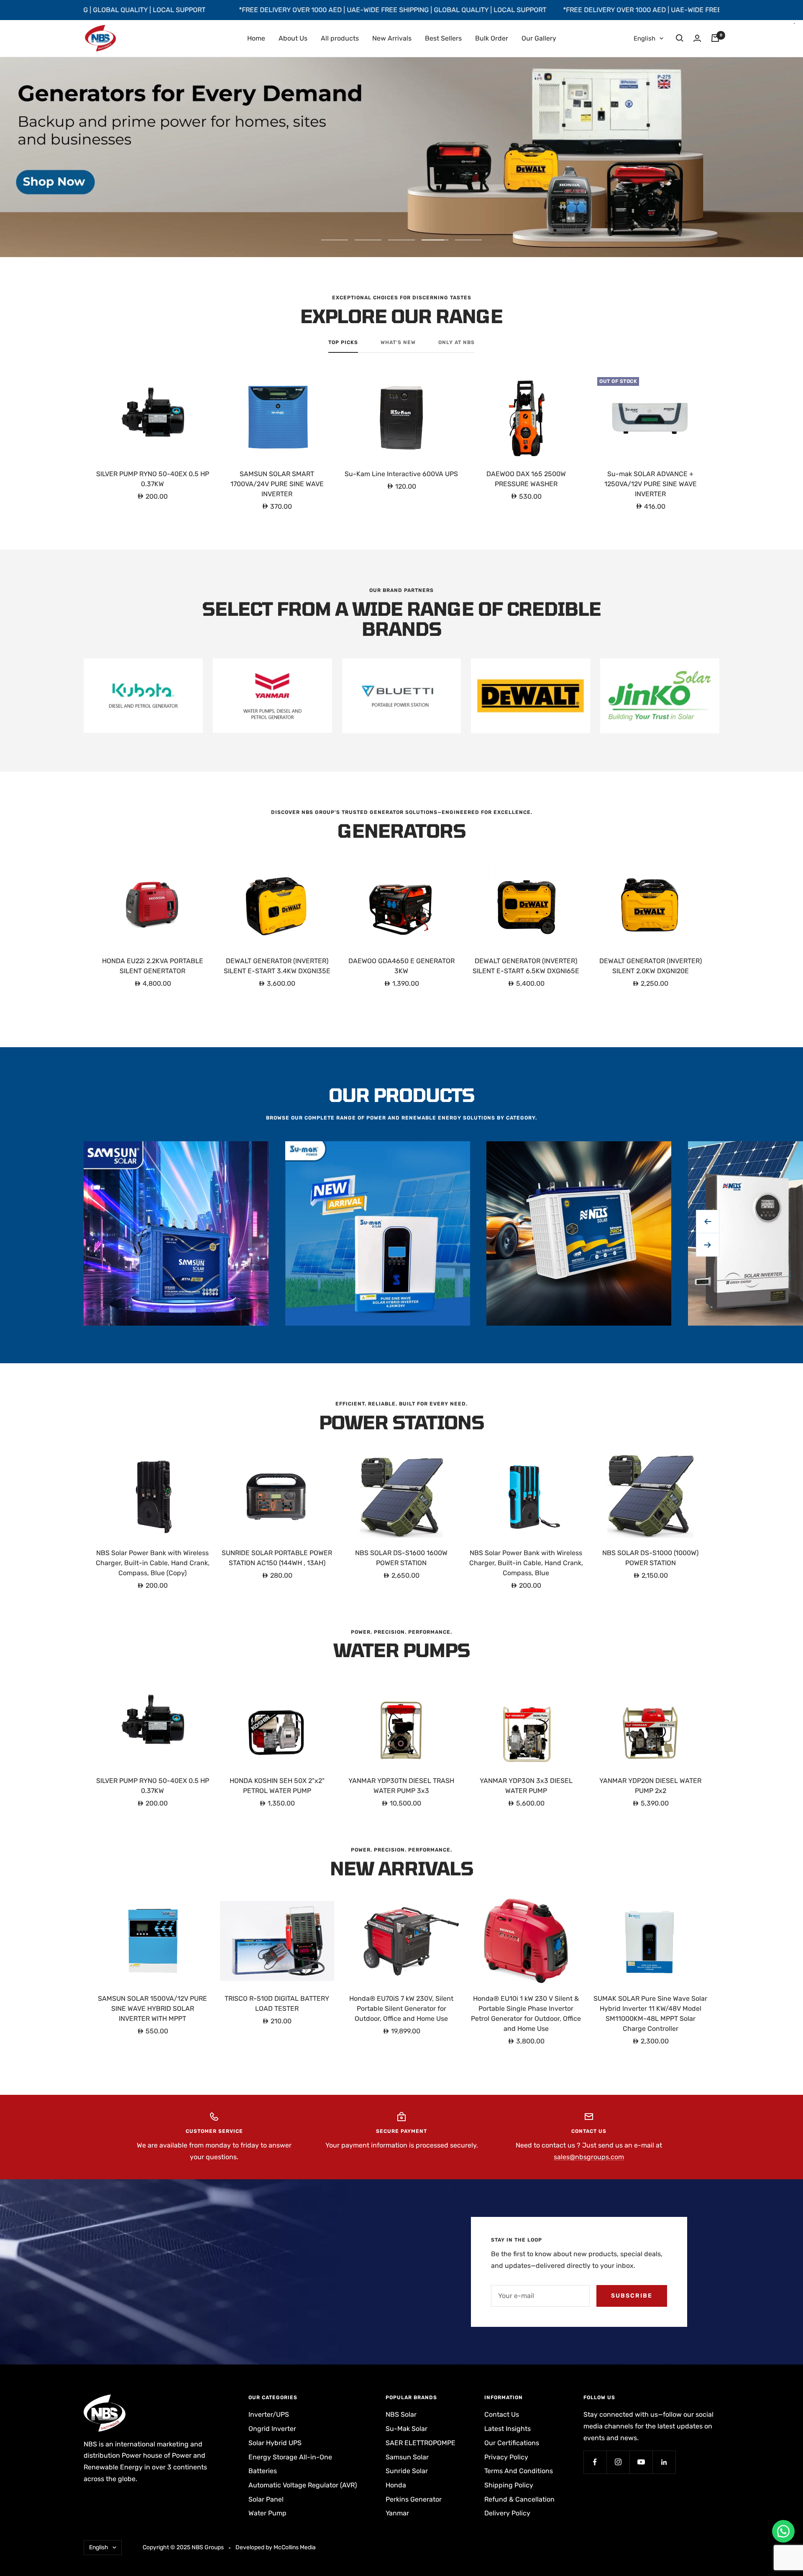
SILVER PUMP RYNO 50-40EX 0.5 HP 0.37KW (153, 479)
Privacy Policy (506, 2457)
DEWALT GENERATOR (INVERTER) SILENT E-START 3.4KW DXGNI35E (277, 966)
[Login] (697, 38)
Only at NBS (456, 342)
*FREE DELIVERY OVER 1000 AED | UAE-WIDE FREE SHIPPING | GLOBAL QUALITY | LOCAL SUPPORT (262, 10)
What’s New (398, 342)
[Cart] (715, 38)
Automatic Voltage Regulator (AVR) (303, 2485)
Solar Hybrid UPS (275, 2443)
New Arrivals (392, 38)
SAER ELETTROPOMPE (421, 2443)
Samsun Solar (407, 2457)
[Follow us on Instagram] (618, 2462)
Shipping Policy (509, 2485)
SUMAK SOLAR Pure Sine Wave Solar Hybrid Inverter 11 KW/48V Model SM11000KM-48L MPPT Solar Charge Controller (650, 2014)
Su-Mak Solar (407, 2429)
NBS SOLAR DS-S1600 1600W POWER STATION (401, 1558)
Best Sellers (443, 38)
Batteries (263, 2471)
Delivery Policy (507, 2513)
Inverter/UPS (269, 2414)
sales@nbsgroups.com (589, 2157)
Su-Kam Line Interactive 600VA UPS (401, 474)
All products (340, 38)
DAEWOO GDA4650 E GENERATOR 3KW (401, 966)
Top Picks (343, 342)
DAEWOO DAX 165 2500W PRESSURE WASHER (526, 479)
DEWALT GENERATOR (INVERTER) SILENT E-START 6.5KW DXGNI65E (526, 966)
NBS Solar (401, 2414)
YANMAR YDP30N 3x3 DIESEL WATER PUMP (526, 1786)
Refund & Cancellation (519, 2499)
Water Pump (267, 2513)
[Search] (680, 38)
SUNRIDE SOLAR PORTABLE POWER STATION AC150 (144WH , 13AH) (277, 1558)
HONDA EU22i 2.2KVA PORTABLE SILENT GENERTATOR (153, 966)
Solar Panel (266, 2499)
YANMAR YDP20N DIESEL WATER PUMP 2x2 (650, 1786)
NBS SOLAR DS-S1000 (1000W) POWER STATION (650, 1558)
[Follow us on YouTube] (641, 2462)
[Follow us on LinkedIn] (664, 2462)
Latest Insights (508, 2429)
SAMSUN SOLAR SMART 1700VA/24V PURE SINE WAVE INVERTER (277, 484)
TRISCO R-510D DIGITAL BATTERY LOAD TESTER (277, 2003)
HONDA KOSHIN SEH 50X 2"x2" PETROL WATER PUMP (277, 1786)
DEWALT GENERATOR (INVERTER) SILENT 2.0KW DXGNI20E (651, 966)
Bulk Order (492, 38)
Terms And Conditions (519, 2471)
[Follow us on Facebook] (595, 2462)
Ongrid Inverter (272, 2429)
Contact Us (502, 2414)
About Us (293, 38)
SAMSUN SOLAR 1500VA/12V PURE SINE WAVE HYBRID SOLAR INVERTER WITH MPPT (152, 2009)
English (644, 38)
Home (256, 38)
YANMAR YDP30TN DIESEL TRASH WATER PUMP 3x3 (401, 1786)
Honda (396, 2485)
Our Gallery (539, 38)
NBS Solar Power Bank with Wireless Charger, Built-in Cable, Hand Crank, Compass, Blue (526, 1563)
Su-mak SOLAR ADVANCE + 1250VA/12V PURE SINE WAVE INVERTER (651, 484)
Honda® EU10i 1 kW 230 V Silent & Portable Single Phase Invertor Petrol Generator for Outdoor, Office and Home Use (526, 2014)
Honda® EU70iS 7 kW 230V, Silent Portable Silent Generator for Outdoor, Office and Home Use (401, 2009)
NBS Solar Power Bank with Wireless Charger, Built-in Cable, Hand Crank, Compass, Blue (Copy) (153, 1563)
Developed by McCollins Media (276, 2547)
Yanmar (397, 2513)
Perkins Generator (414, 2499)
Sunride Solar (407, 2471)
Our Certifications (512, 2443)
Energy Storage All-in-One (290, 2457)
